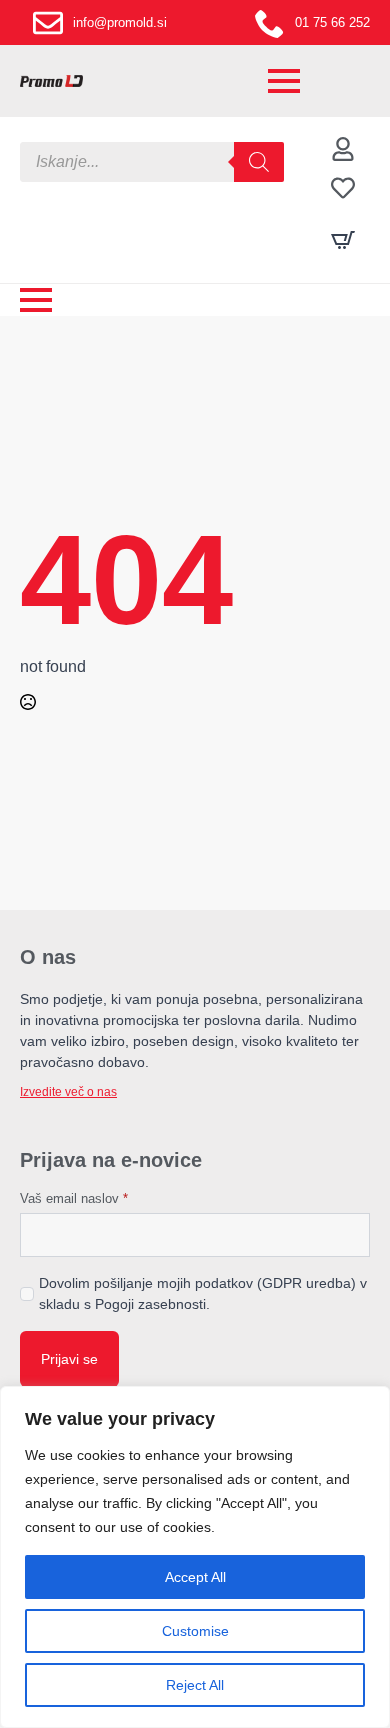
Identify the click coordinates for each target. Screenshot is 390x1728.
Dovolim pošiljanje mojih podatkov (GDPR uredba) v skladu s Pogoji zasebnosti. (203, 1293)
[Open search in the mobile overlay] (152, 162)
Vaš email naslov (74, 1198)
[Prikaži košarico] (343, 240)
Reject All (195, 1685)
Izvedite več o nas (68, 1092)
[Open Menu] (284, 81)
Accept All (195, 1577)
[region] (195, 1557)
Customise (195, 1631)
